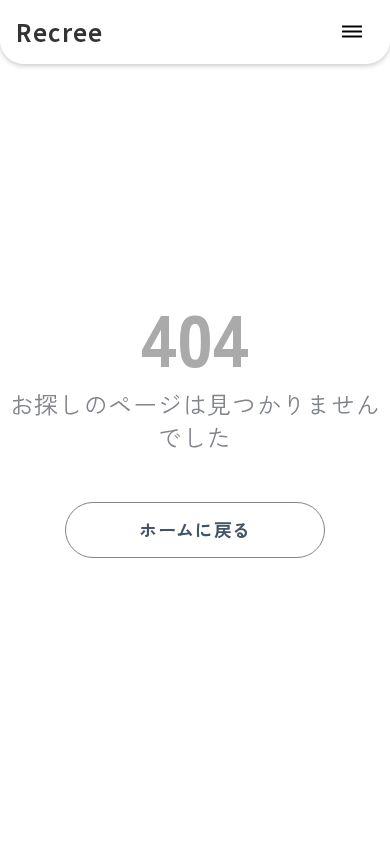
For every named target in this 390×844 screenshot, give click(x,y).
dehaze (352, 32)
